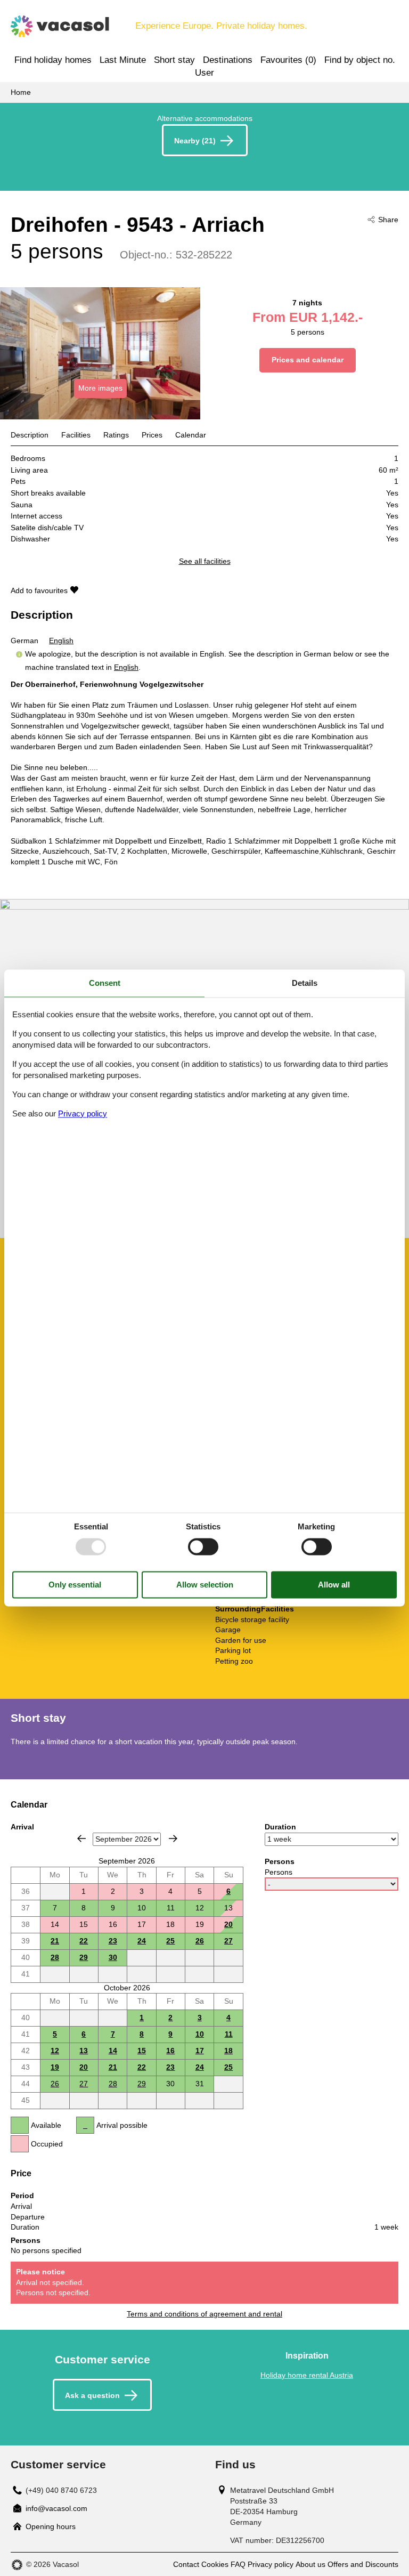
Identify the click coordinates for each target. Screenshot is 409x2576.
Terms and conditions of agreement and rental (204, 2314)
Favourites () (288, 60)
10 (200, 2034)
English (61, 641)
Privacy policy (271, 2564)
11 (229, 2034)
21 (55, 1941)
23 (113, 1941)
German (24, 641)
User (204, 73)
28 (55, 1957)
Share (388, 220)
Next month (173, 1838)
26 (200, 1941)
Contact (186, 2564)
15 (142, 2051)
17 (200, 2051)
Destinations (228, 60)
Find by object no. (360, 60)
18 (228, 2051)
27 (228, 1941)
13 (84, 2051)
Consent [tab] (105, 983)
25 (170, 1941)
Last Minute (123, 60)
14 (113, 2051)
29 (84, 1957)
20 (228, 1924)
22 (84, 1941)
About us (310, 2564)
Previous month (81, 1838)
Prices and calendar (308, 360)
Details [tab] (305, 983)
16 (170, 2051)
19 (55, 2067)
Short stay (174, 60)
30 (113, 1957)
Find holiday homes (53, 60)
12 (55, 2051)
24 (142, 1941)
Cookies (215, 2564)
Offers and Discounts (363, 2564)
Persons (279, 1872)
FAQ (238, 2564)
